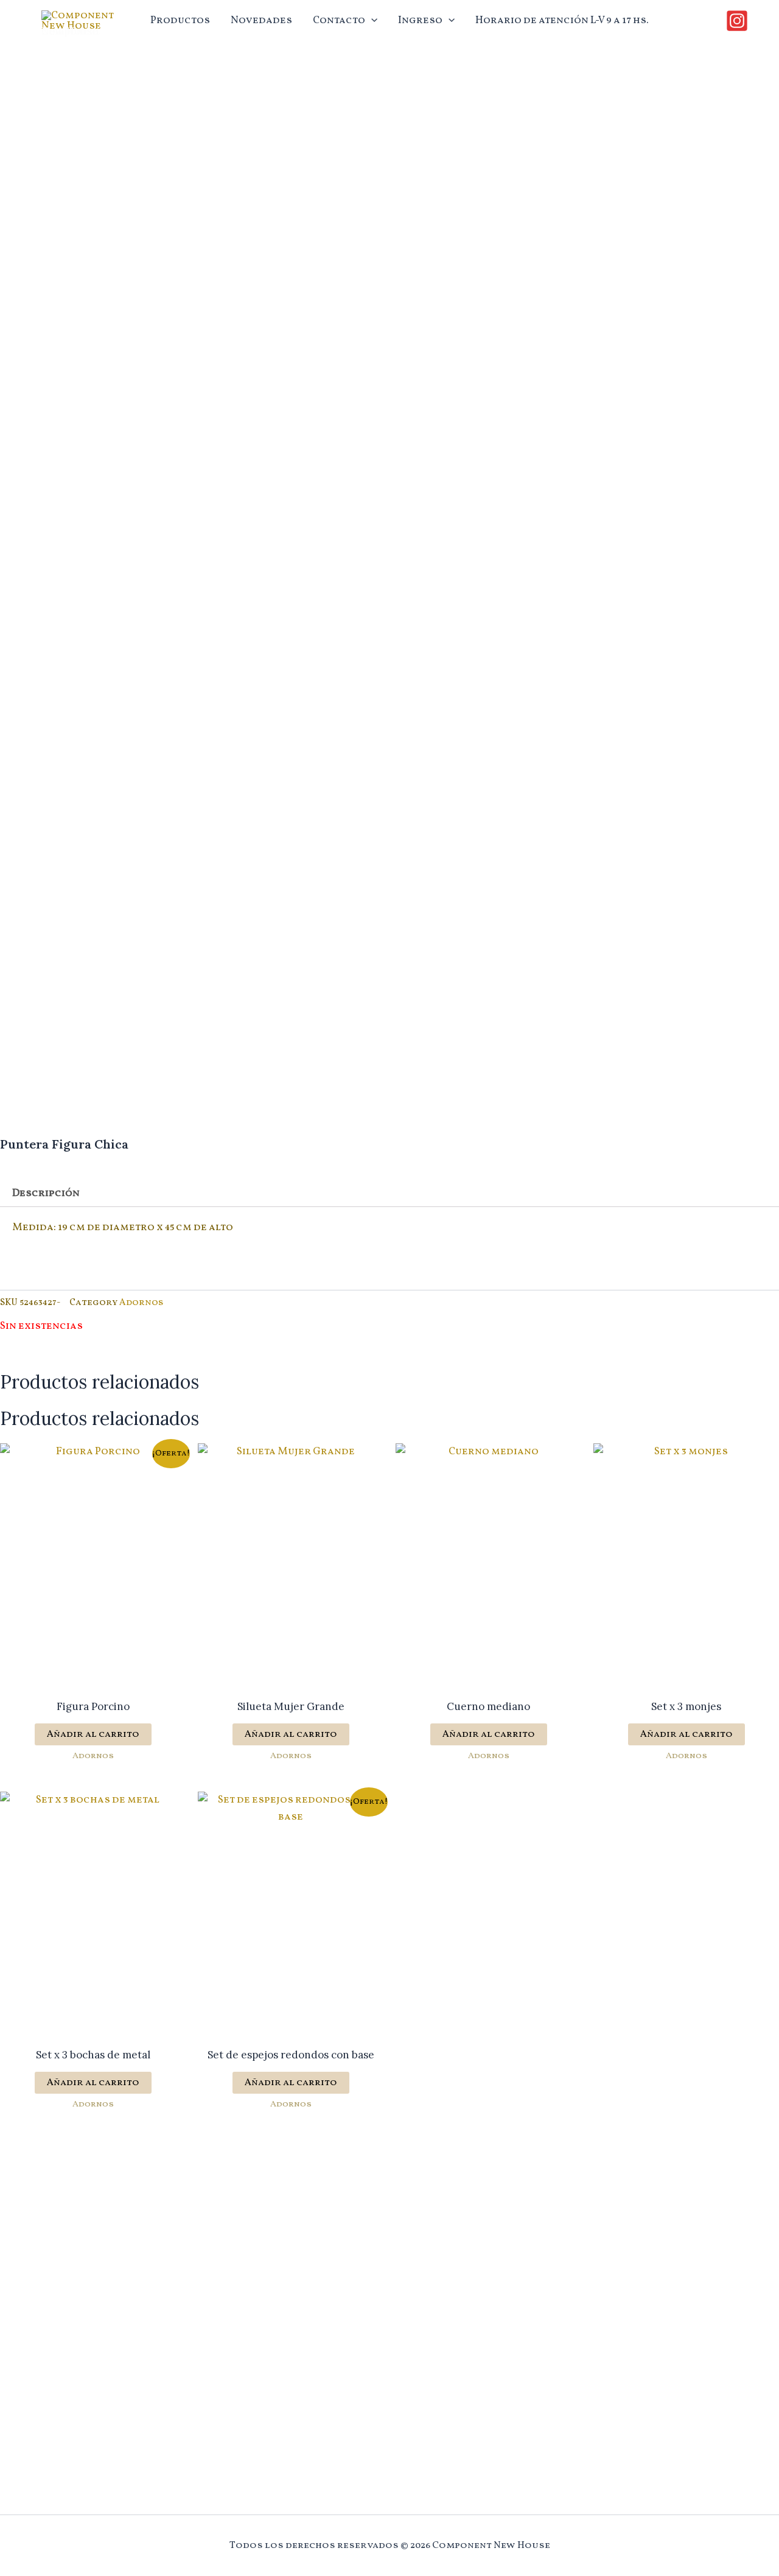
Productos (180, 20)
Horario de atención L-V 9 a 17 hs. (562, 20)
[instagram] (739, 21)
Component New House (71, 31)
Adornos (141, 1303)
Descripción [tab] (46, 1193)
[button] (371, 21)
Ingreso (420, 20)
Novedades (261, 20)
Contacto (339, 20)
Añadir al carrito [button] (93, 1734)
